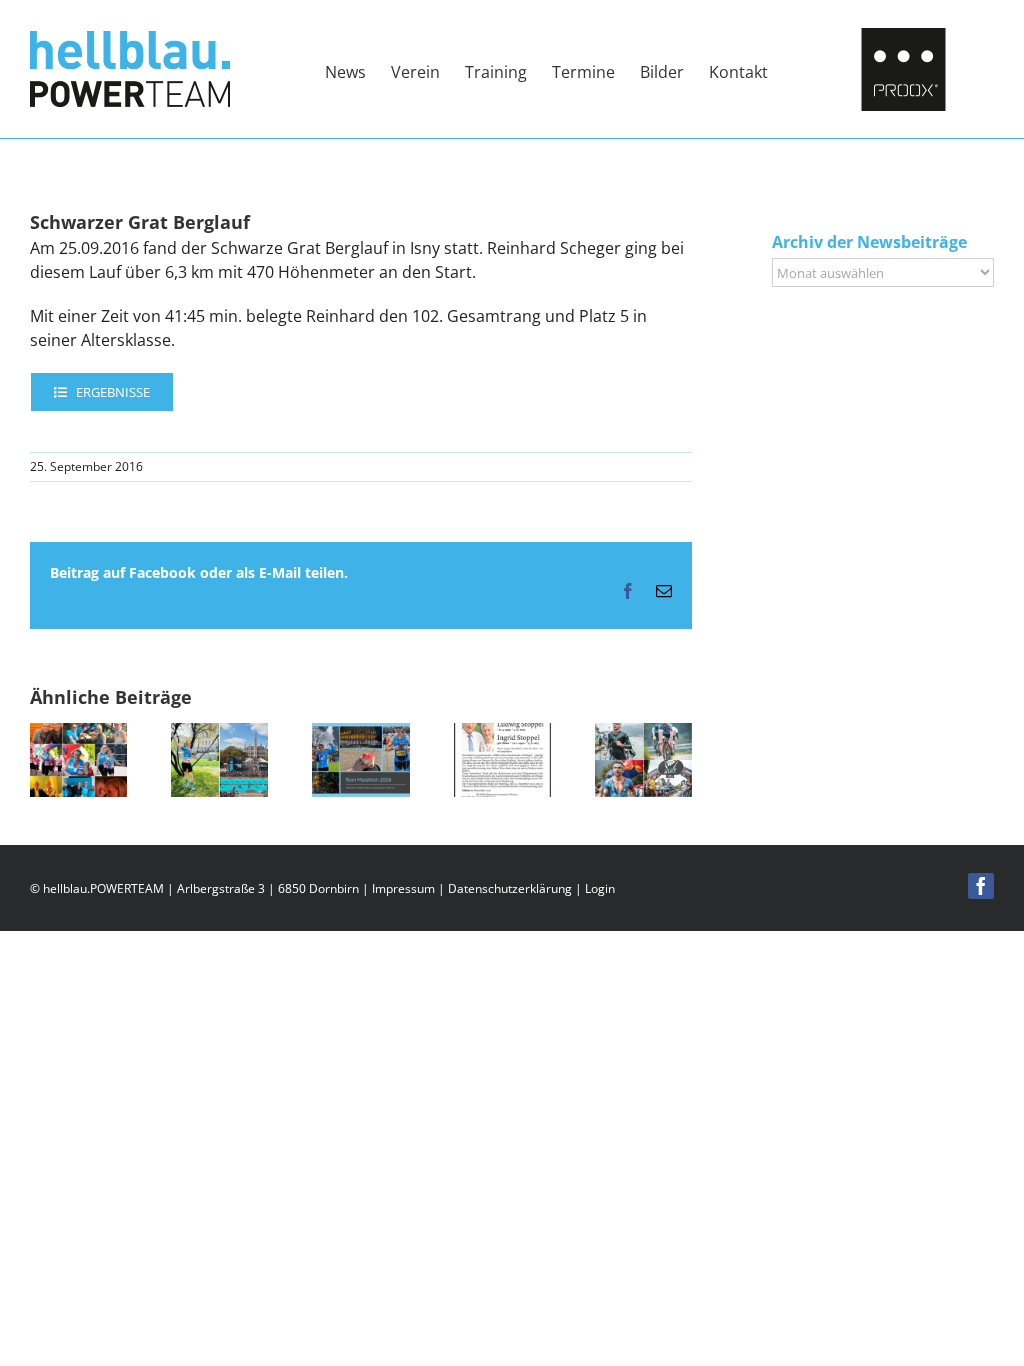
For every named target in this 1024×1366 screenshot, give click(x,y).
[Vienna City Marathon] (219, 734)
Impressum (403, 888)
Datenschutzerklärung (510, 888)
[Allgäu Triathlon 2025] (643, 734)
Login (600, 888)
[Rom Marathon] (360, 734)
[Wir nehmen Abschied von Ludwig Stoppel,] (502, 734)
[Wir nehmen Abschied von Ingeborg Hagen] (78, 734)
